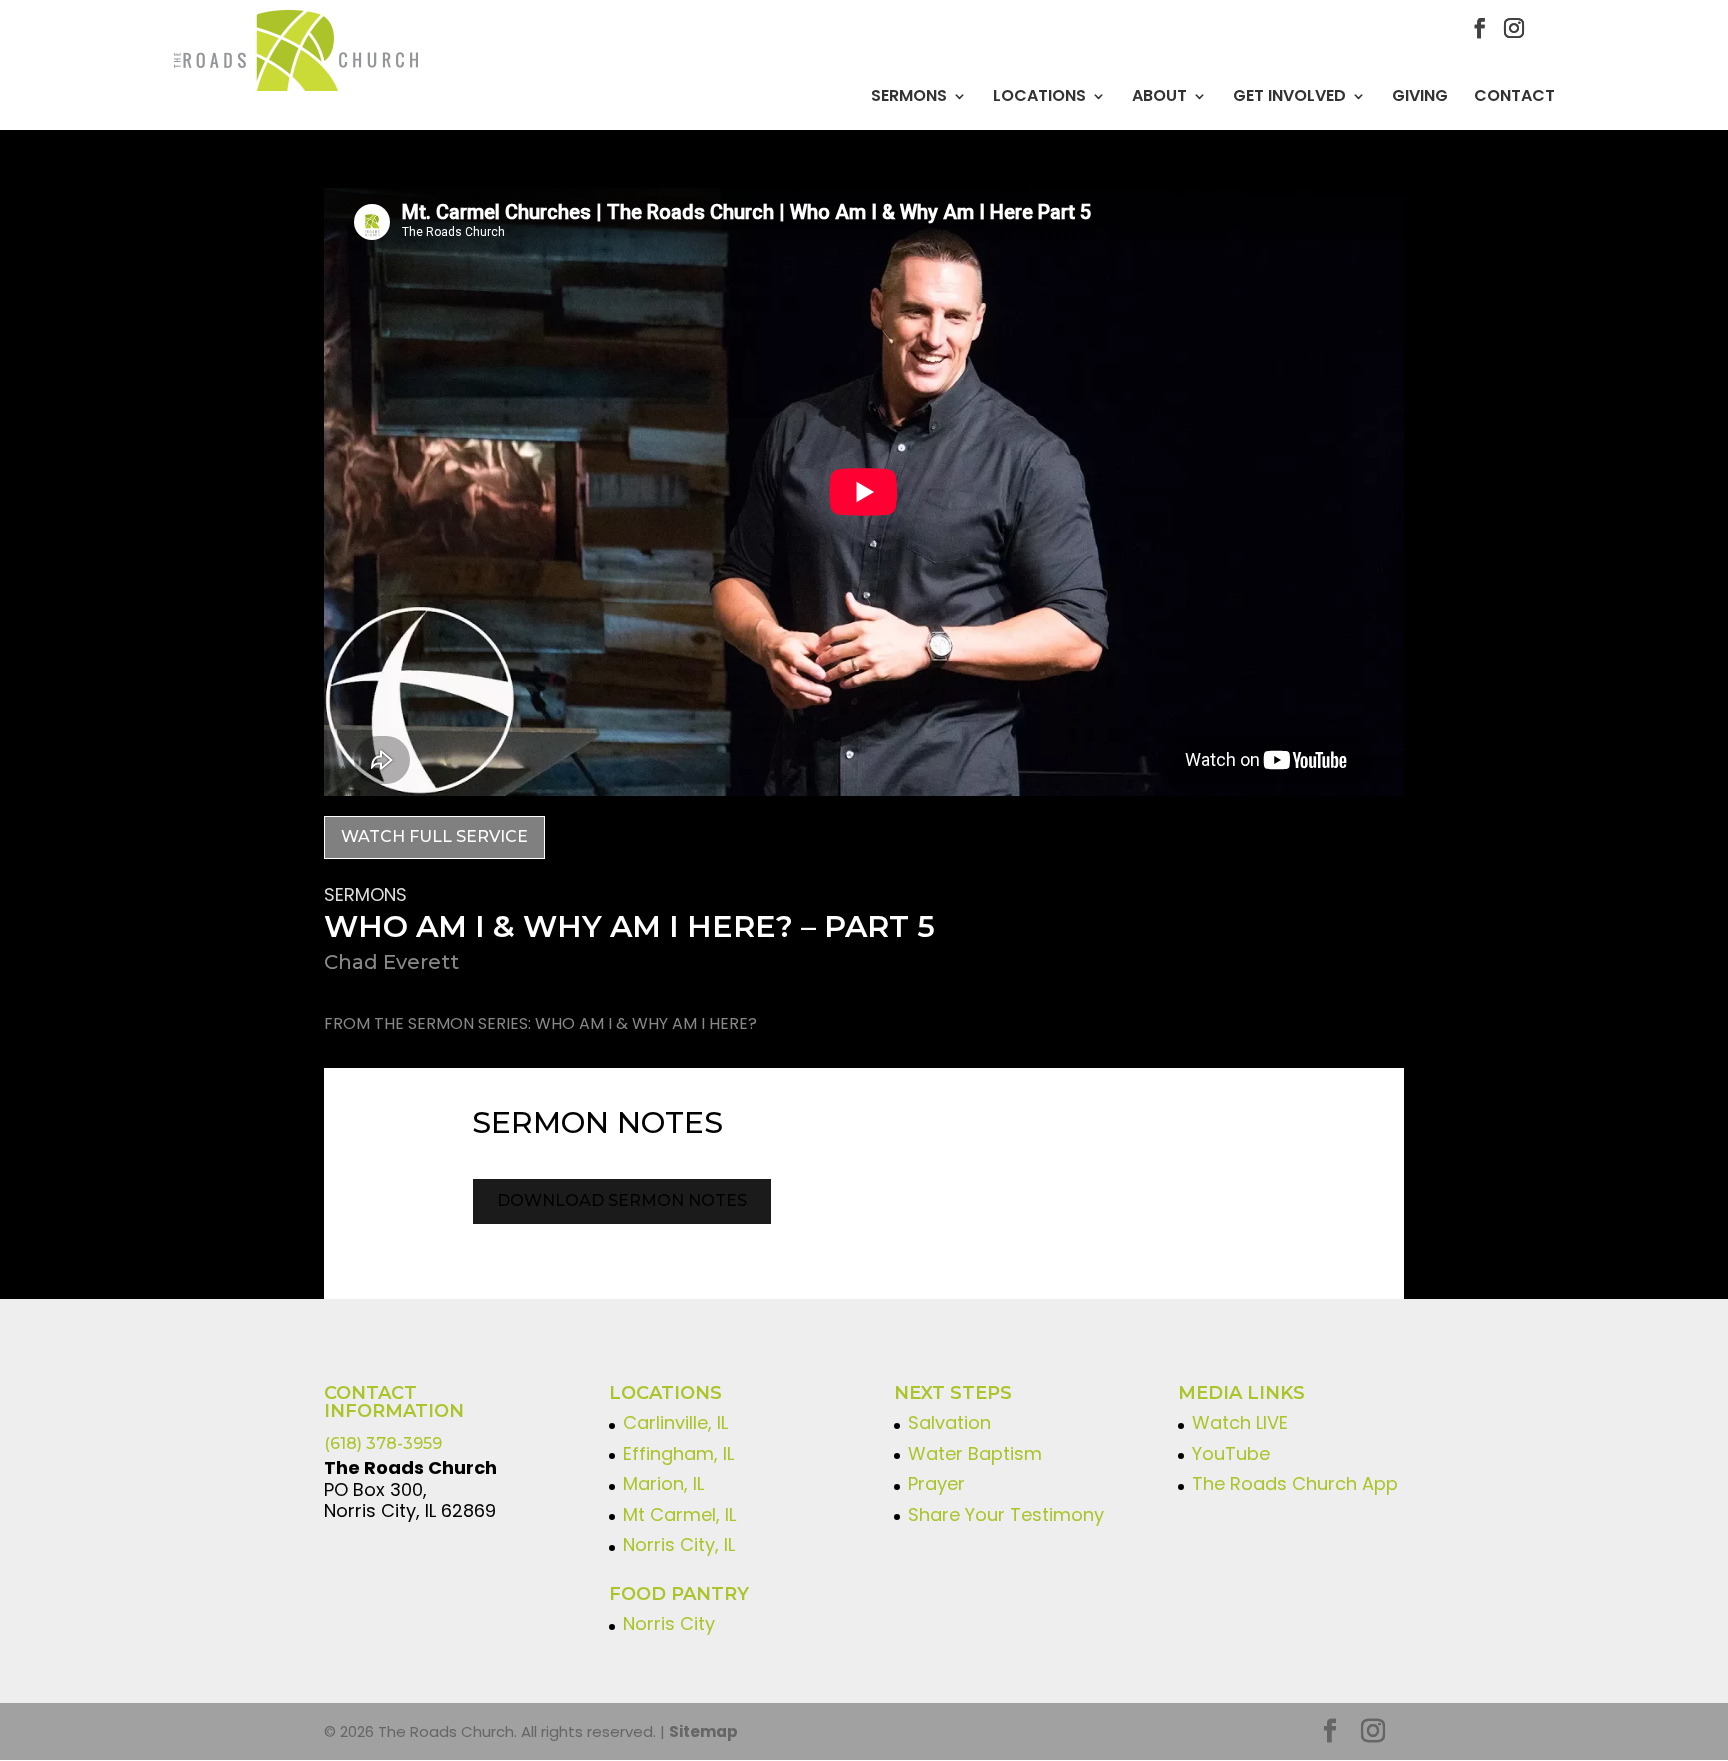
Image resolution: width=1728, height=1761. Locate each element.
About (1159, 96)
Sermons (909, 96)
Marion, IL (663, 1483)
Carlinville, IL (675, 1422)
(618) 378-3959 (383, 1443)
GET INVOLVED (1289, 96)
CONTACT (1514, 96)
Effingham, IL (678, 1453)
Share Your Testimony (1006, 1514)
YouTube (1231, 1453)
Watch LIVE (1240, 1422)
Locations (1039, 96)
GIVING (1420, 96)
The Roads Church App (1295, 1483)
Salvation (949, 1422)
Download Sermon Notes (622, 1200)
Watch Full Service (434, 836)
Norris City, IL (679, 1544)
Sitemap (703, 1731)
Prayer (936, 1483)
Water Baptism (975, 1453)
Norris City (669, 1623)
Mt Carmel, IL (679, 1514)
